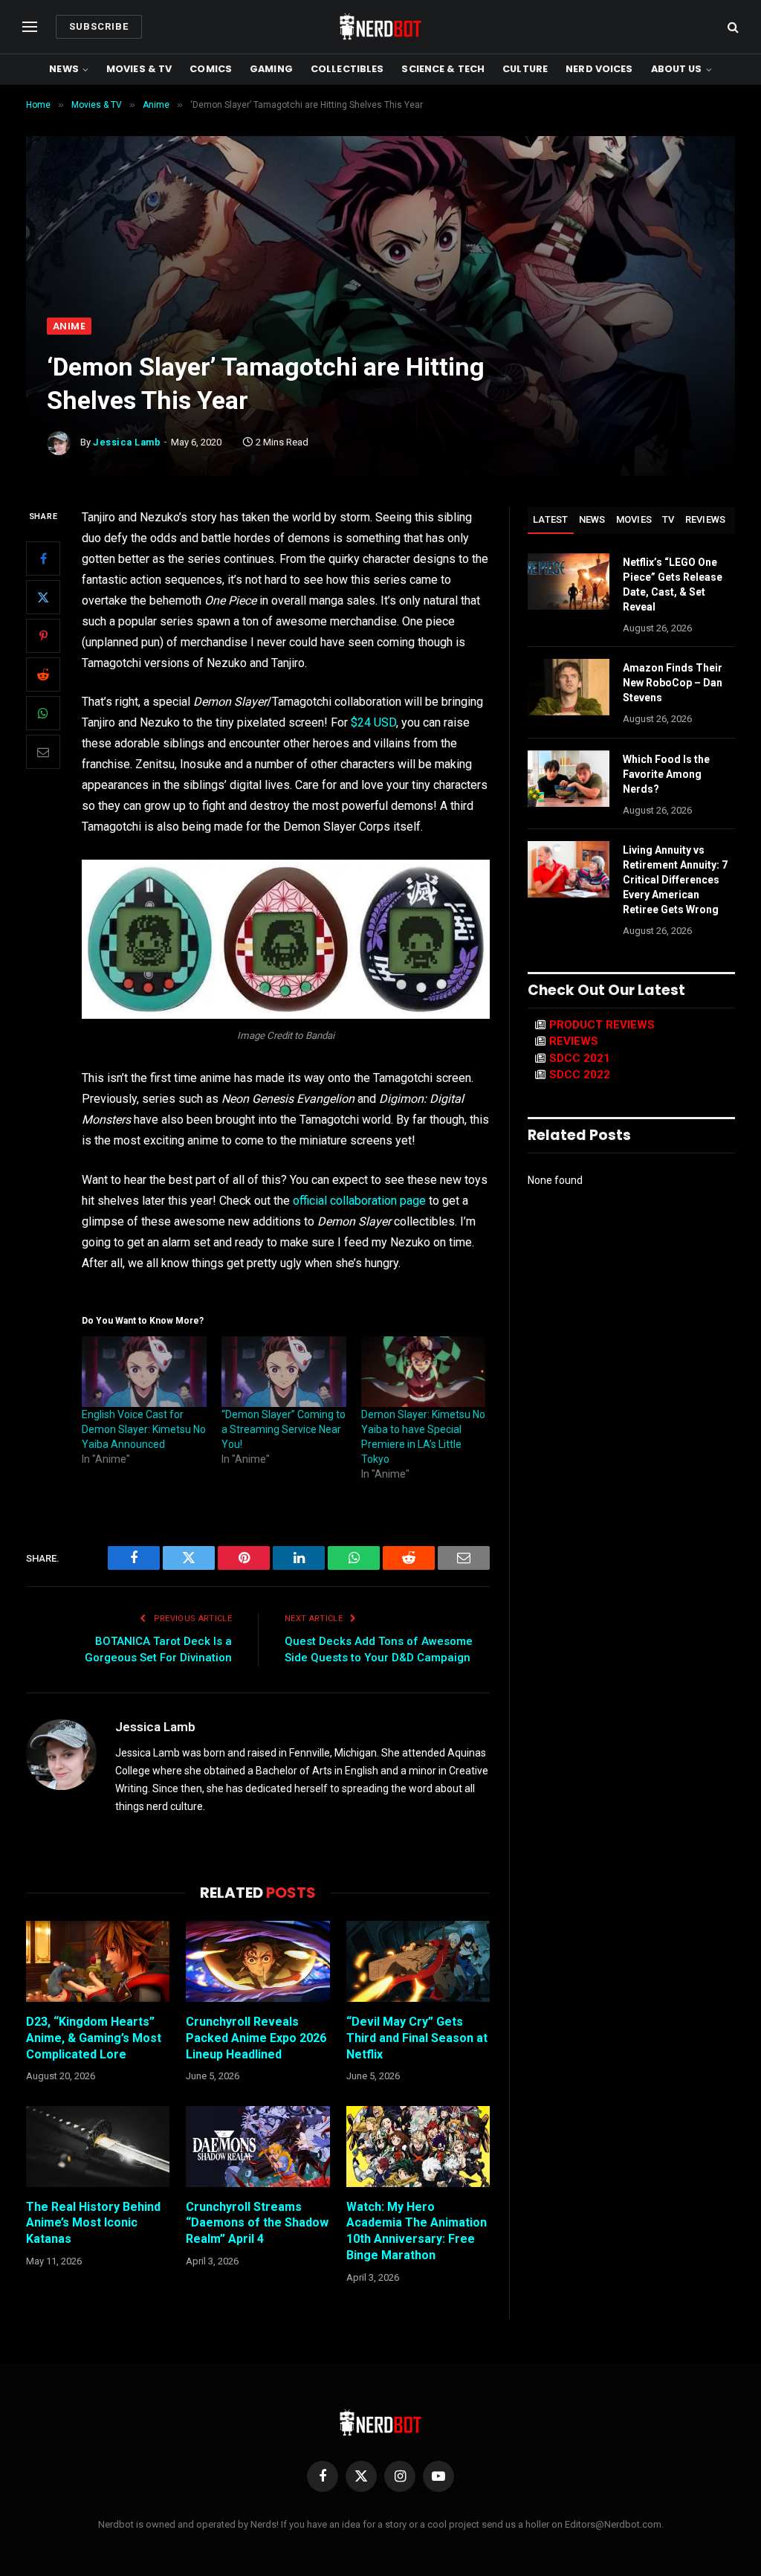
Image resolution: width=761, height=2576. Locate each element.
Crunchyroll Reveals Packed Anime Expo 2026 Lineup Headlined (256, 2038)
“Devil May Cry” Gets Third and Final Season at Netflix (417, 2038)
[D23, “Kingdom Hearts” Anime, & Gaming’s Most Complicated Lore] (98, 1961)
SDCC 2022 (580, 1075)
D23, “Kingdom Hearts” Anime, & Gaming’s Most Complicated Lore (94, 2038)
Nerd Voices (599, 69)
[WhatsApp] (43, 713)
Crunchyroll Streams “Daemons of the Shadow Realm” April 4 (257, 2223)
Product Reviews (602, 1025)
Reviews (706, 519)
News (64, 69)
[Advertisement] (380, 206)
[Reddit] (43, 674)
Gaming (271, 69)
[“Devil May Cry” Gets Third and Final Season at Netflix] (418, 1961)
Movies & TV (139, 69)
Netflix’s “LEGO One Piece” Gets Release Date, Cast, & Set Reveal (673, 585)
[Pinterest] (43, 636)
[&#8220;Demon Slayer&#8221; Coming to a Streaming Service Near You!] (284, 1372)
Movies (634, 519)
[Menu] (30, 27)
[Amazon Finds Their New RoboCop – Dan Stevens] (569, 687)
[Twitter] (43, 597)
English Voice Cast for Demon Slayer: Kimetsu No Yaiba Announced (144, 1429)
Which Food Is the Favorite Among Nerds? (666, 774)
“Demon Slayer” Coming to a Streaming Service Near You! (284, 1429)
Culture (525, 69)
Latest (551, 519)
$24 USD (372, 722)
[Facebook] (43, 558)
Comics (211, 69)
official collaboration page (359, 1201)
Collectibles (347, 69)
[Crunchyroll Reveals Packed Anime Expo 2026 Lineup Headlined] (258, 1961)
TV (668, 519)
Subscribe (99, 26)
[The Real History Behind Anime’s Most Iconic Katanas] (98, 2147)
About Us (677, 69)
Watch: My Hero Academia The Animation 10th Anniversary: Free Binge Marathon (417, 2231)
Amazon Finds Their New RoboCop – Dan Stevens (673, 683)
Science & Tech (443, 69)
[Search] (732, 27)
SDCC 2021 (580, 1058)
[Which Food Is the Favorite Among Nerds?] (569, 779)
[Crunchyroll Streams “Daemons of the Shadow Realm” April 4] (258, 2147)
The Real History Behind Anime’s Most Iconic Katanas (93, 2223)
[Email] (43, 752)
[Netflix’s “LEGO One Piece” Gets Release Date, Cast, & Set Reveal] (569, 582)
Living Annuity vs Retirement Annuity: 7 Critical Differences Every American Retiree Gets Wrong (675, 880)
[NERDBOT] (380, 27)
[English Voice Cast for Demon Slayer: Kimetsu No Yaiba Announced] (144, 1372)
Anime (69, 326)
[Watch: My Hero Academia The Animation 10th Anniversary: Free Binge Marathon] (418, 2147)
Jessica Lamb (127, 442)
